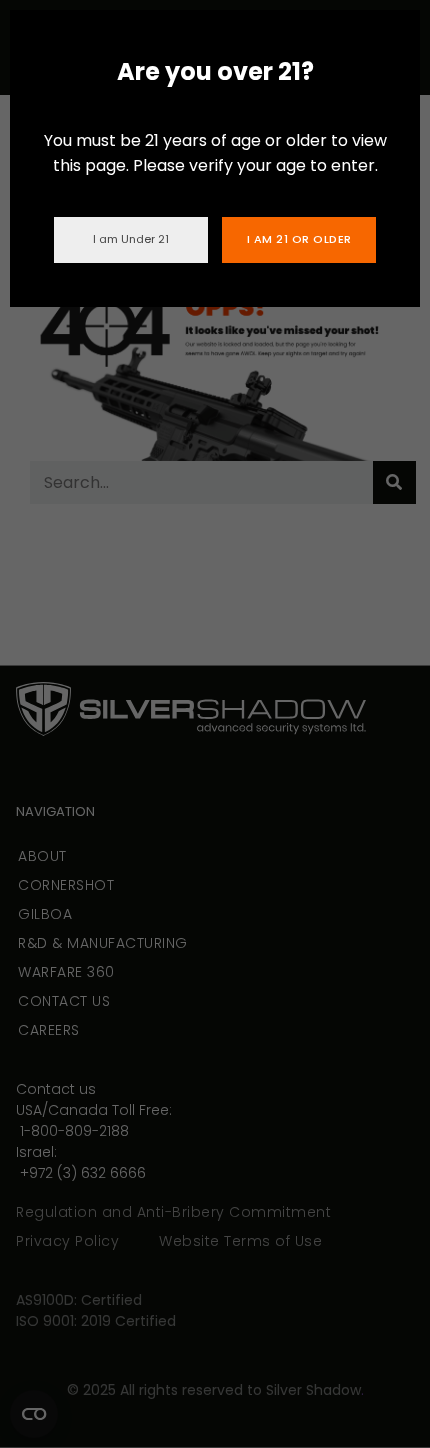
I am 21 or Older (299, 239)
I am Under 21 (131, 239)
